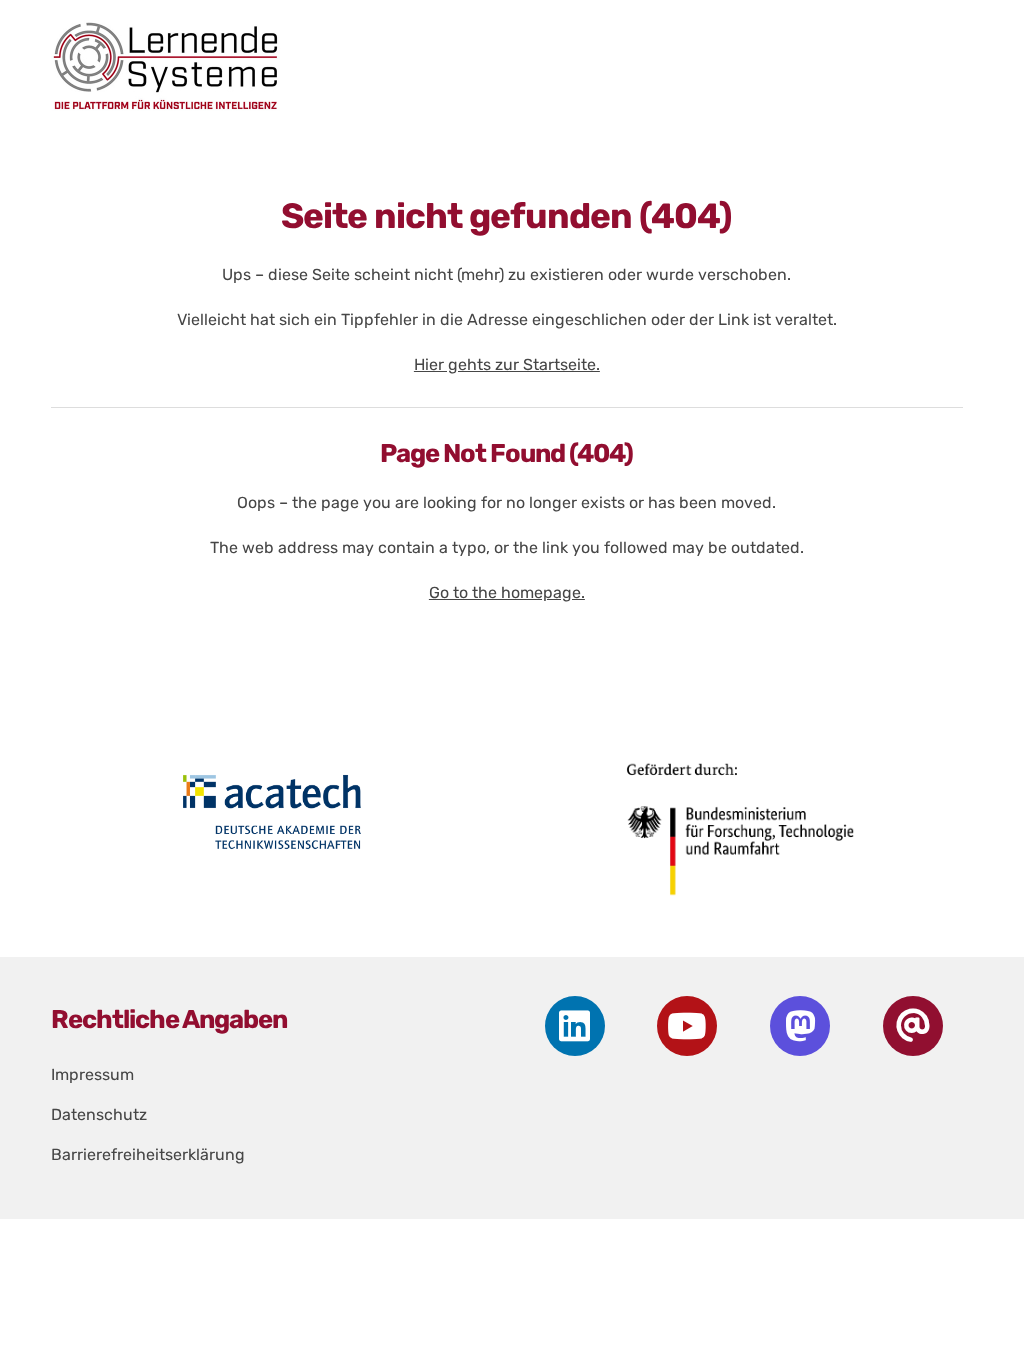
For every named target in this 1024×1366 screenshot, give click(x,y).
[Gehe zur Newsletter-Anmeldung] (912, 1026)
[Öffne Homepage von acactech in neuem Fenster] (272, 812)
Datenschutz (99, 1114)
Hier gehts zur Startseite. (507, 364)
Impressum (92, 1074)
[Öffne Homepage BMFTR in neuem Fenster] (742, 837)
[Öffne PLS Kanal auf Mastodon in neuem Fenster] (799, 1026)
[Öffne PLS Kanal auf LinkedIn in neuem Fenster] (574, 1026)
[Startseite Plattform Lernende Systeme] (493, 65)
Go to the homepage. (507, 592)
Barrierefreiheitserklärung (148, 1154)
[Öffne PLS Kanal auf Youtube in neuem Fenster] (687, 1026)
